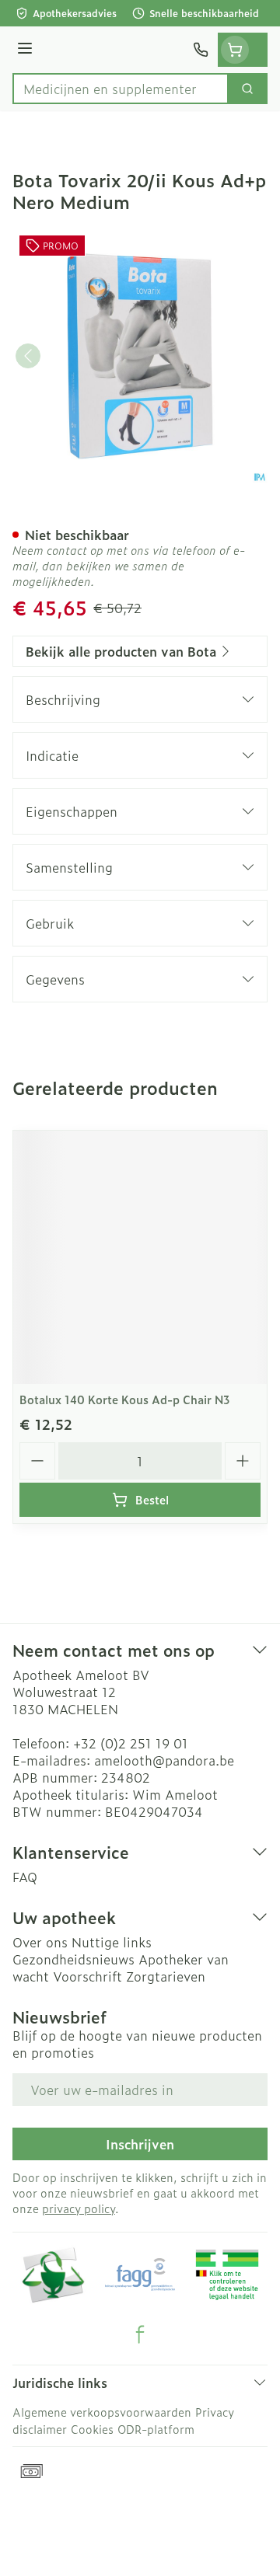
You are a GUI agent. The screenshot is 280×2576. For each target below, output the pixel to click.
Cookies (92, 2429)
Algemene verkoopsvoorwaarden (102, 2412)
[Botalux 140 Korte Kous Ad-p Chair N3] (140, 1257)
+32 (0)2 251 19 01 (131, 1743)
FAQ (25, 1877)
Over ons (40, 1942)
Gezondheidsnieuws (73, 1959)
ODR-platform (156, 2429)
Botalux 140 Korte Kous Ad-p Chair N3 (125, 1399)
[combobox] (121, 89)
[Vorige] (28, 356)
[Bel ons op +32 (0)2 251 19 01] (201, 50)
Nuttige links (112, 1942)
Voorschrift (87, 1976)
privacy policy (79, 2208)
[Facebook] (140, 2334)
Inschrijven (140, 2144)
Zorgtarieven (166, 1976)
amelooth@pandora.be (164, 1760)
